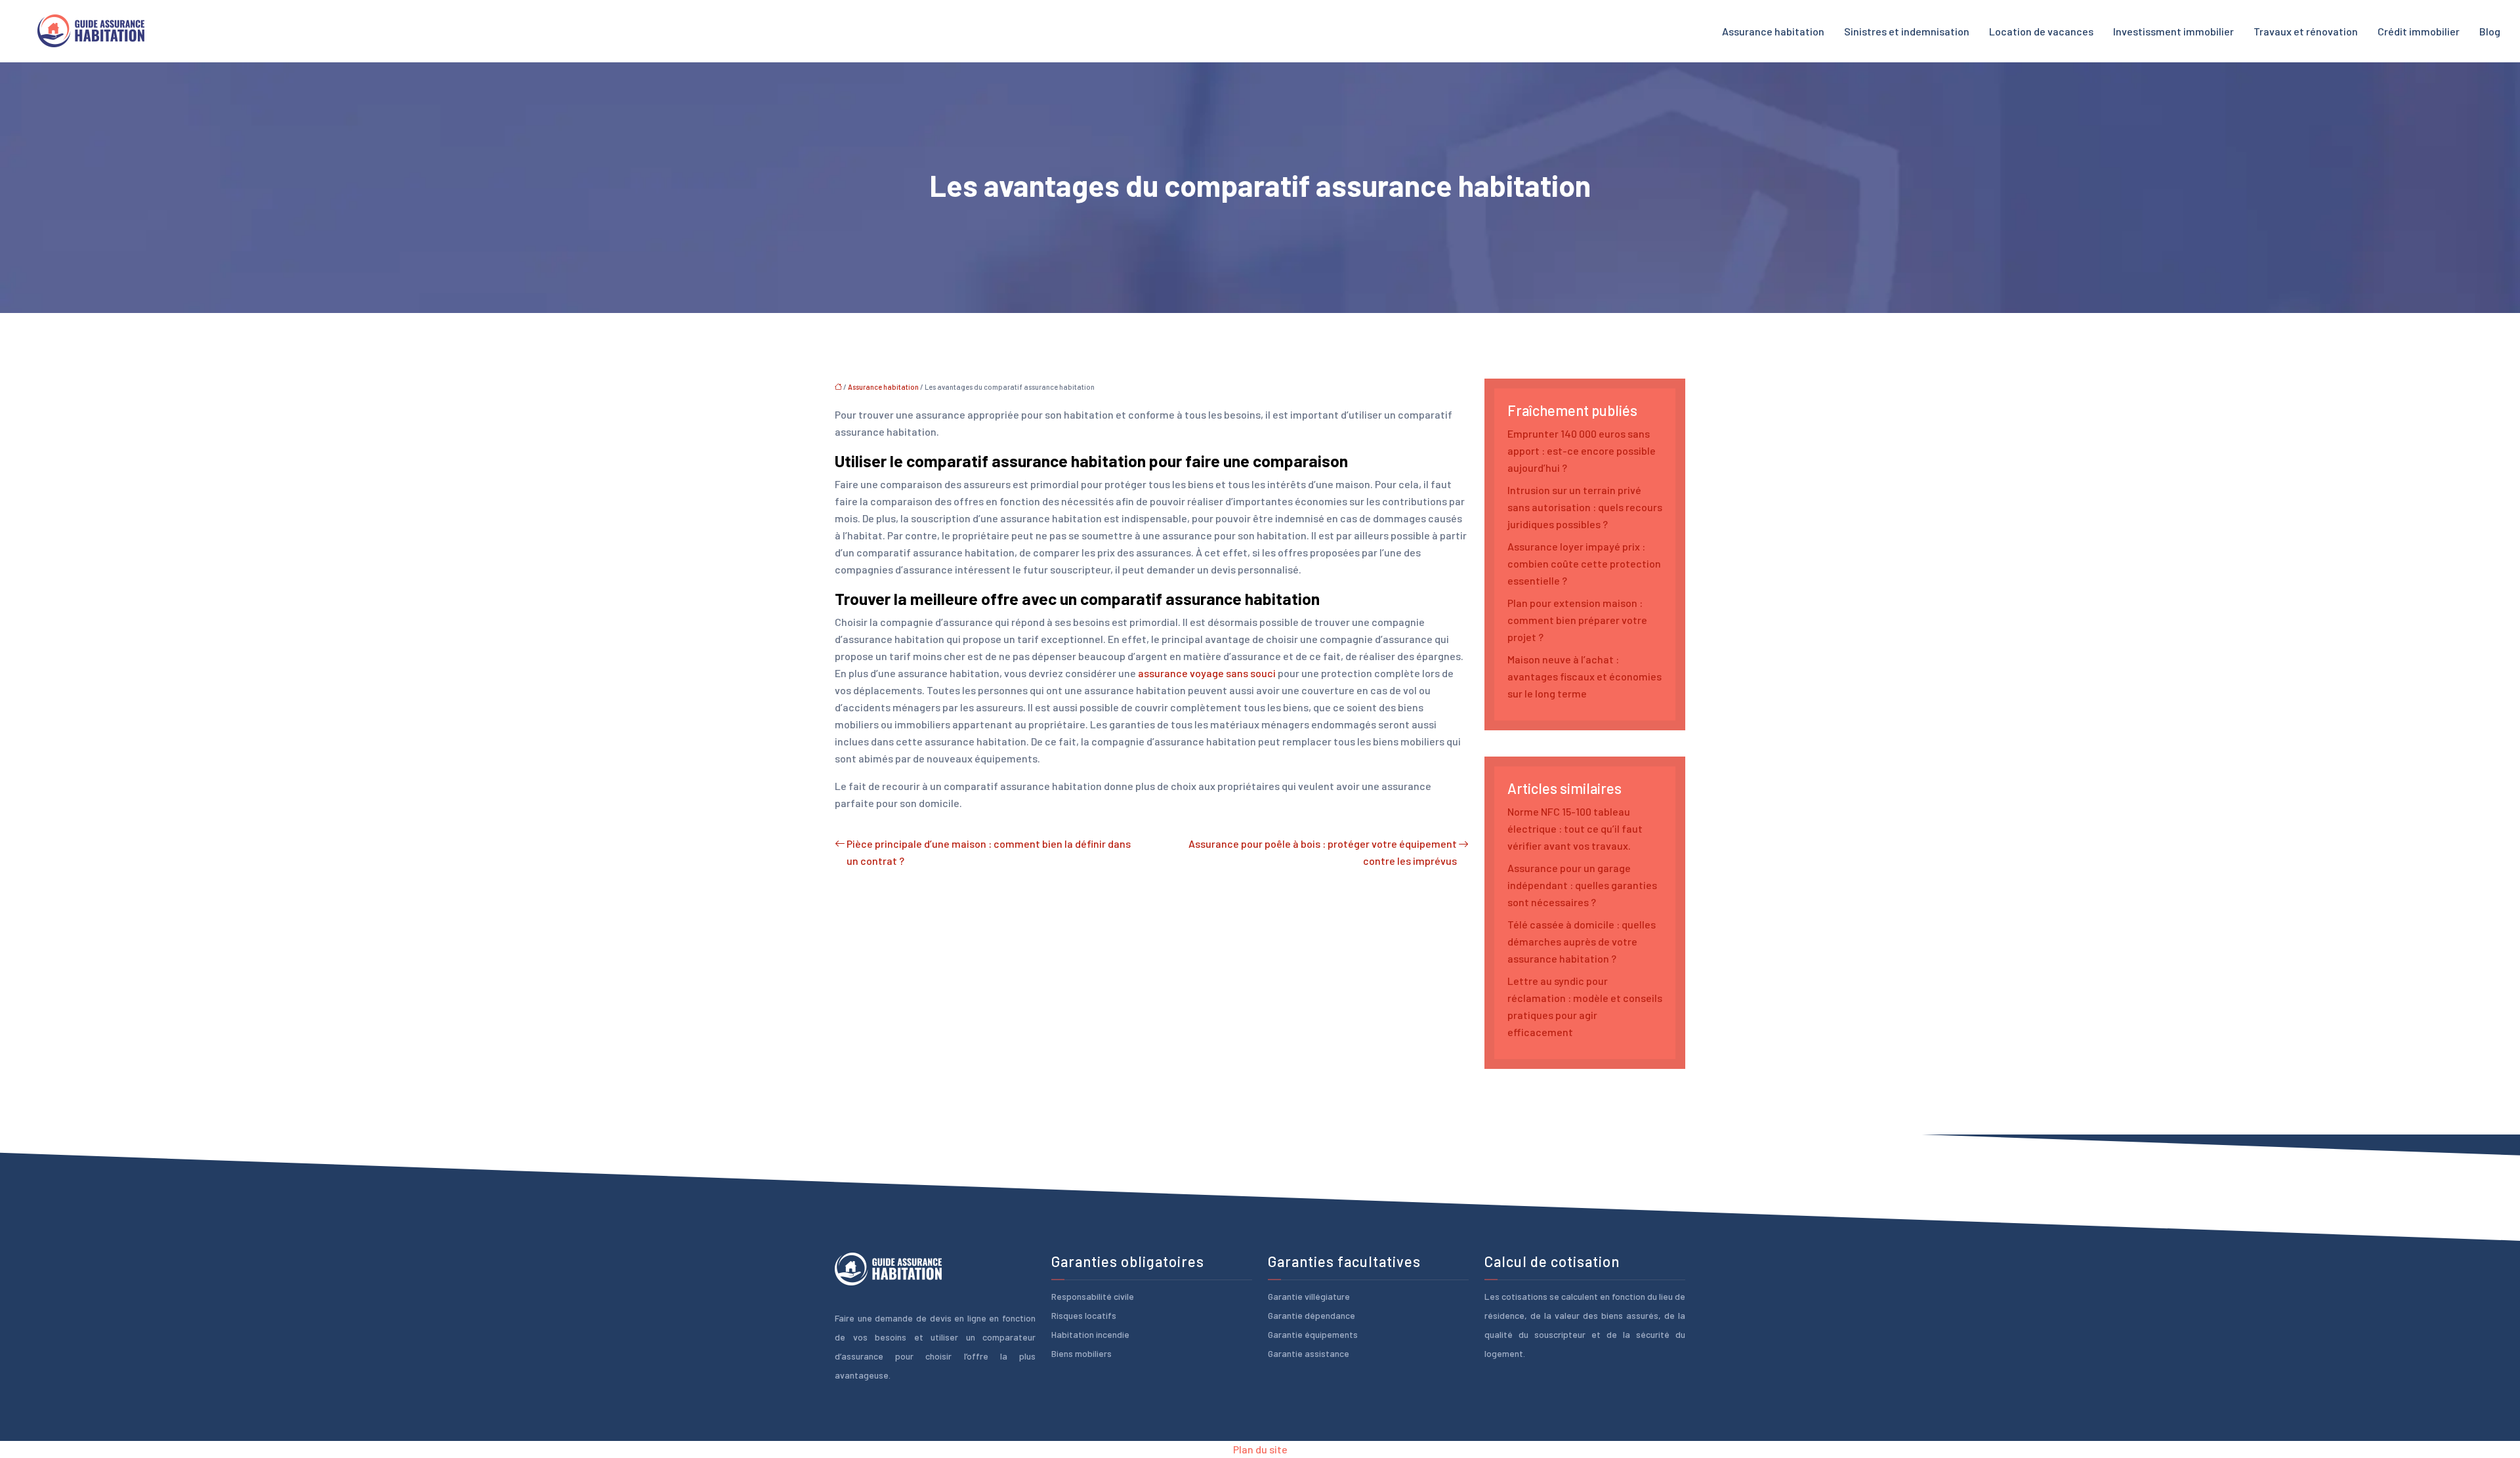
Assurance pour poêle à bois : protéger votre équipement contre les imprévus (1323, 852)
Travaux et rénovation (2306, 31)
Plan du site (1260, 1449)
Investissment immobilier (2173, 31)
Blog (2490, 31)
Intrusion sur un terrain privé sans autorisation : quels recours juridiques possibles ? (1585, 507)
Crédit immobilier (2419, 31)
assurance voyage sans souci (1207, 673)
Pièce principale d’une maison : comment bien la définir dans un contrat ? (989, 852)
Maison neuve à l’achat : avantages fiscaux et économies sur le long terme (1585, 676)
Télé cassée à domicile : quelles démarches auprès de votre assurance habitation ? (1582, 941)
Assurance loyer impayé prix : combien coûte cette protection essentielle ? (1584, 563)
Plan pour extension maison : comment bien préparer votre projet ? (1577, 620)
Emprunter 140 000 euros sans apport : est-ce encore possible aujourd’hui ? (1582, 450)
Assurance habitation (1773, 31)
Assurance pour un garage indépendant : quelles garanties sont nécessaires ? (1582, 885)
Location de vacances (2041, 31)
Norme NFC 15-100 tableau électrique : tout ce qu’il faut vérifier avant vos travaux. (1575, 828)
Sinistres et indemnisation (1907, 31)
